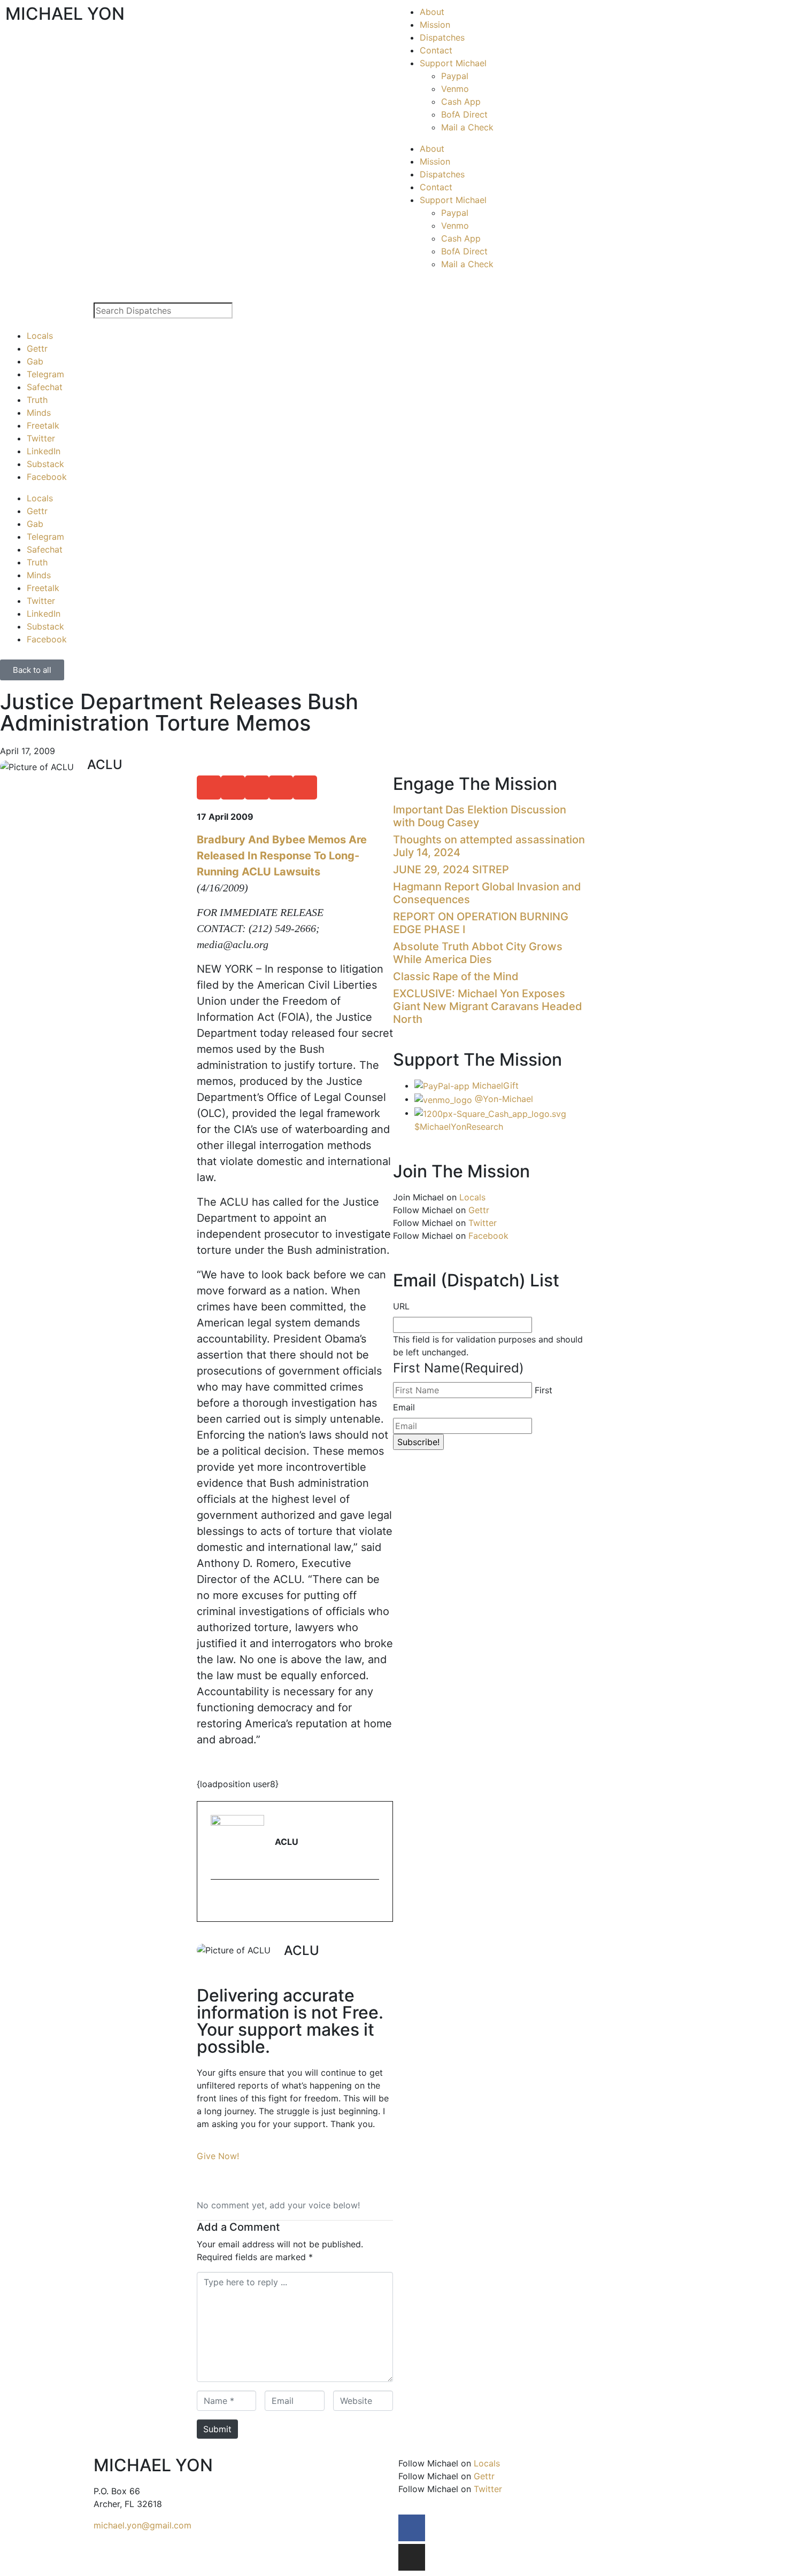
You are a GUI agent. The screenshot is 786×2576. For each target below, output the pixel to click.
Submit (217, 2429)
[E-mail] (217, 1902)
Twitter (41, 438)
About (432, 12)
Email (404, 1407)
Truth (37, 400)
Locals (40, 336)
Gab (35, 361)
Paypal (455, 76)
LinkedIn (44, 451)
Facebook (47, 477)
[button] (209, 787)
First (544, 1390)
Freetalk (43, 425)
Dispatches (442, 37)
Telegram (45, 374)
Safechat (45, 387)
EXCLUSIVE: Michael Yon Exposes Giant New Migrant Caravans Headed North (488, 1006)
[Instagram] (412, 2557)
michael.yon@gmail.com (142, 2525)
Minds (39, 413)
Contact (436, 50)
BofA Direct (464, 114)
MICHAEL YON (65, 14)
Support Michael (453, 63)
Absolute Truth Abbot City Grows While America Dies (478, 953)
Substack (45, 464)
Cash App (461, 102)
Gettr (37, 348)
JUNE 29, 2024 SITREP (451, 870)
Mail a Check (467, 127)
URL (401, 1306)
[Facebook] (412, 2528)
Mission (435, 25)
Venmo (455, 89)
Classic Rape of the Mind (456, 976)
